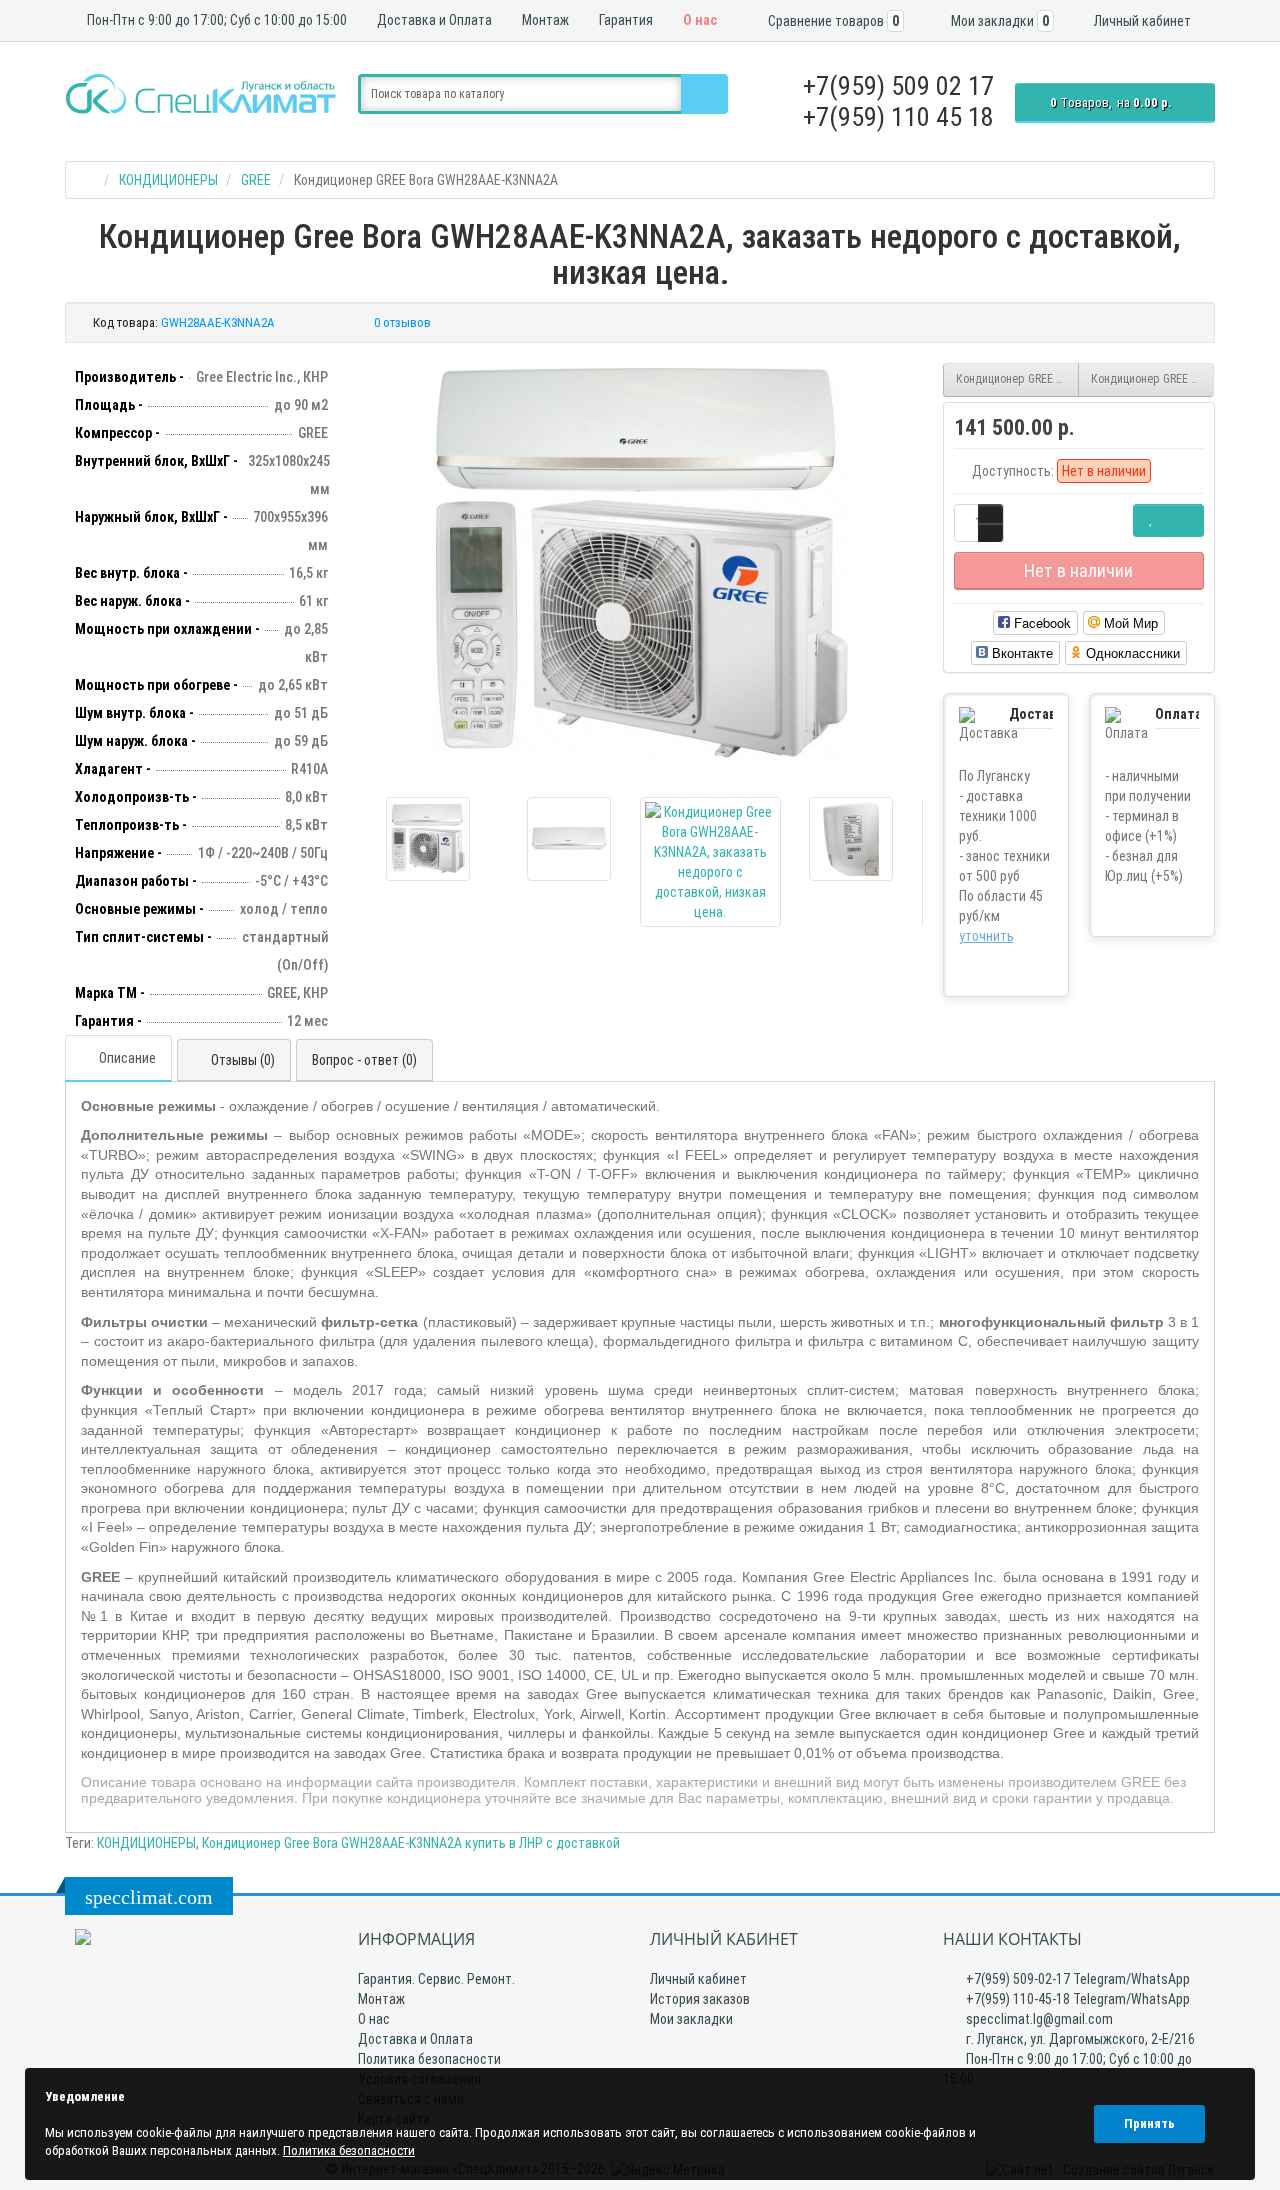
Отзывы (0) (243, 1060)
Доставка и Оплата (433, 20)
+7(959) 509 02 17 (898, 86)
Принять (1149, 2123)
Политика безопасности (429, 2059)
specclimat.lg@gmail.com (1038, 2019)
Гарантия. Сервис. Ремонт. (436, 1979)
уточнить (986, 936)
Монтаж (544, 20)
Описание (127, 1058)
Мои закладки (691, 2019)
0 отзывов (402, 322)
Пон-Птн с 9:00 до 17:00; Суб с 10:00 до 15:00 (215, 20)
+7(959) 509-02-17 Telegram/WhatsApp (1076, 1979)
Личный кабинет (698, 1979)
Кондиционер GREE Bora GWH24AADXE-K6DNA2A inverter (1017, 379)
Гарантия (624, 20)
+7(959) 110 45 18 (898, 117)
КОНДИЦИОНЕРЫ (146, 1843)
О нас (698, 20)
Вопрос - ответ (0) (364, 1060)
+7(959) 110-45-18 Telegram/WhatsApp (1076, 1999)
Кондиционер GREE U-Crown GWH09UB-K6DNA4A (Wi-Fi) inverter (1152, 379)
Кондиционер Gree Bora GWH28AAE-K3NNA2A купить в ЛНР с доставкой (411, 1843)
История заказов (700, 1999)
